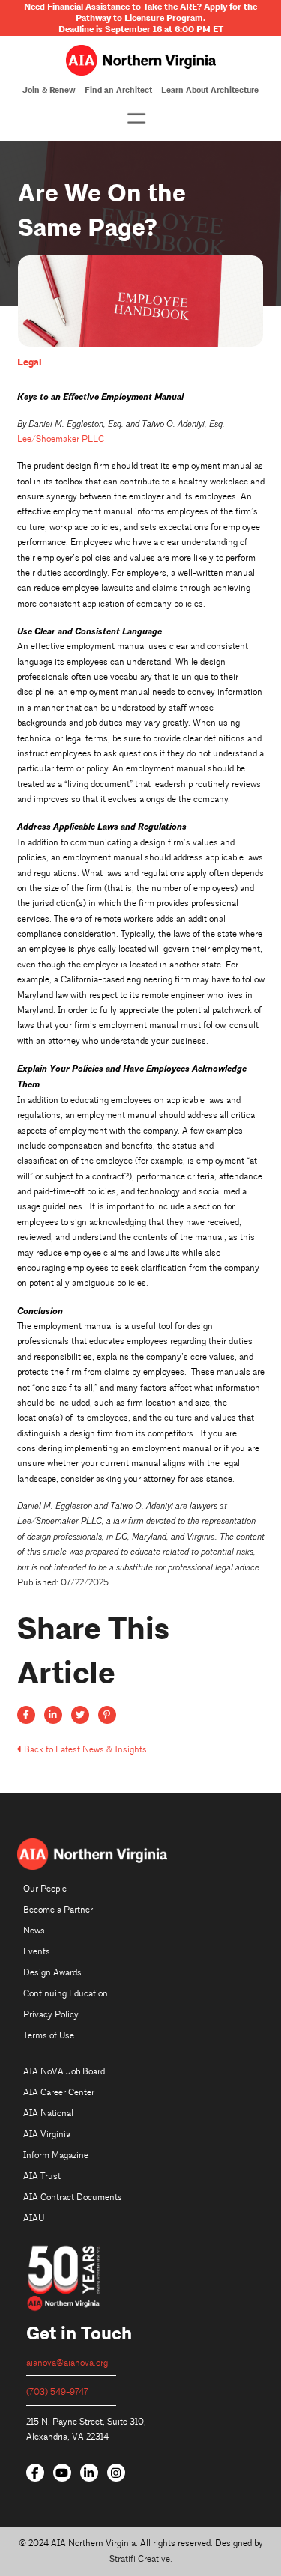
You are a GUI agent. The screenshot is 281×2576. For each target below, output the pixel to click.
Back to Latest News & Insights (85, 1750)
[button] (136, 118)
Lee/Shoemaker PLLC (61, 439)
